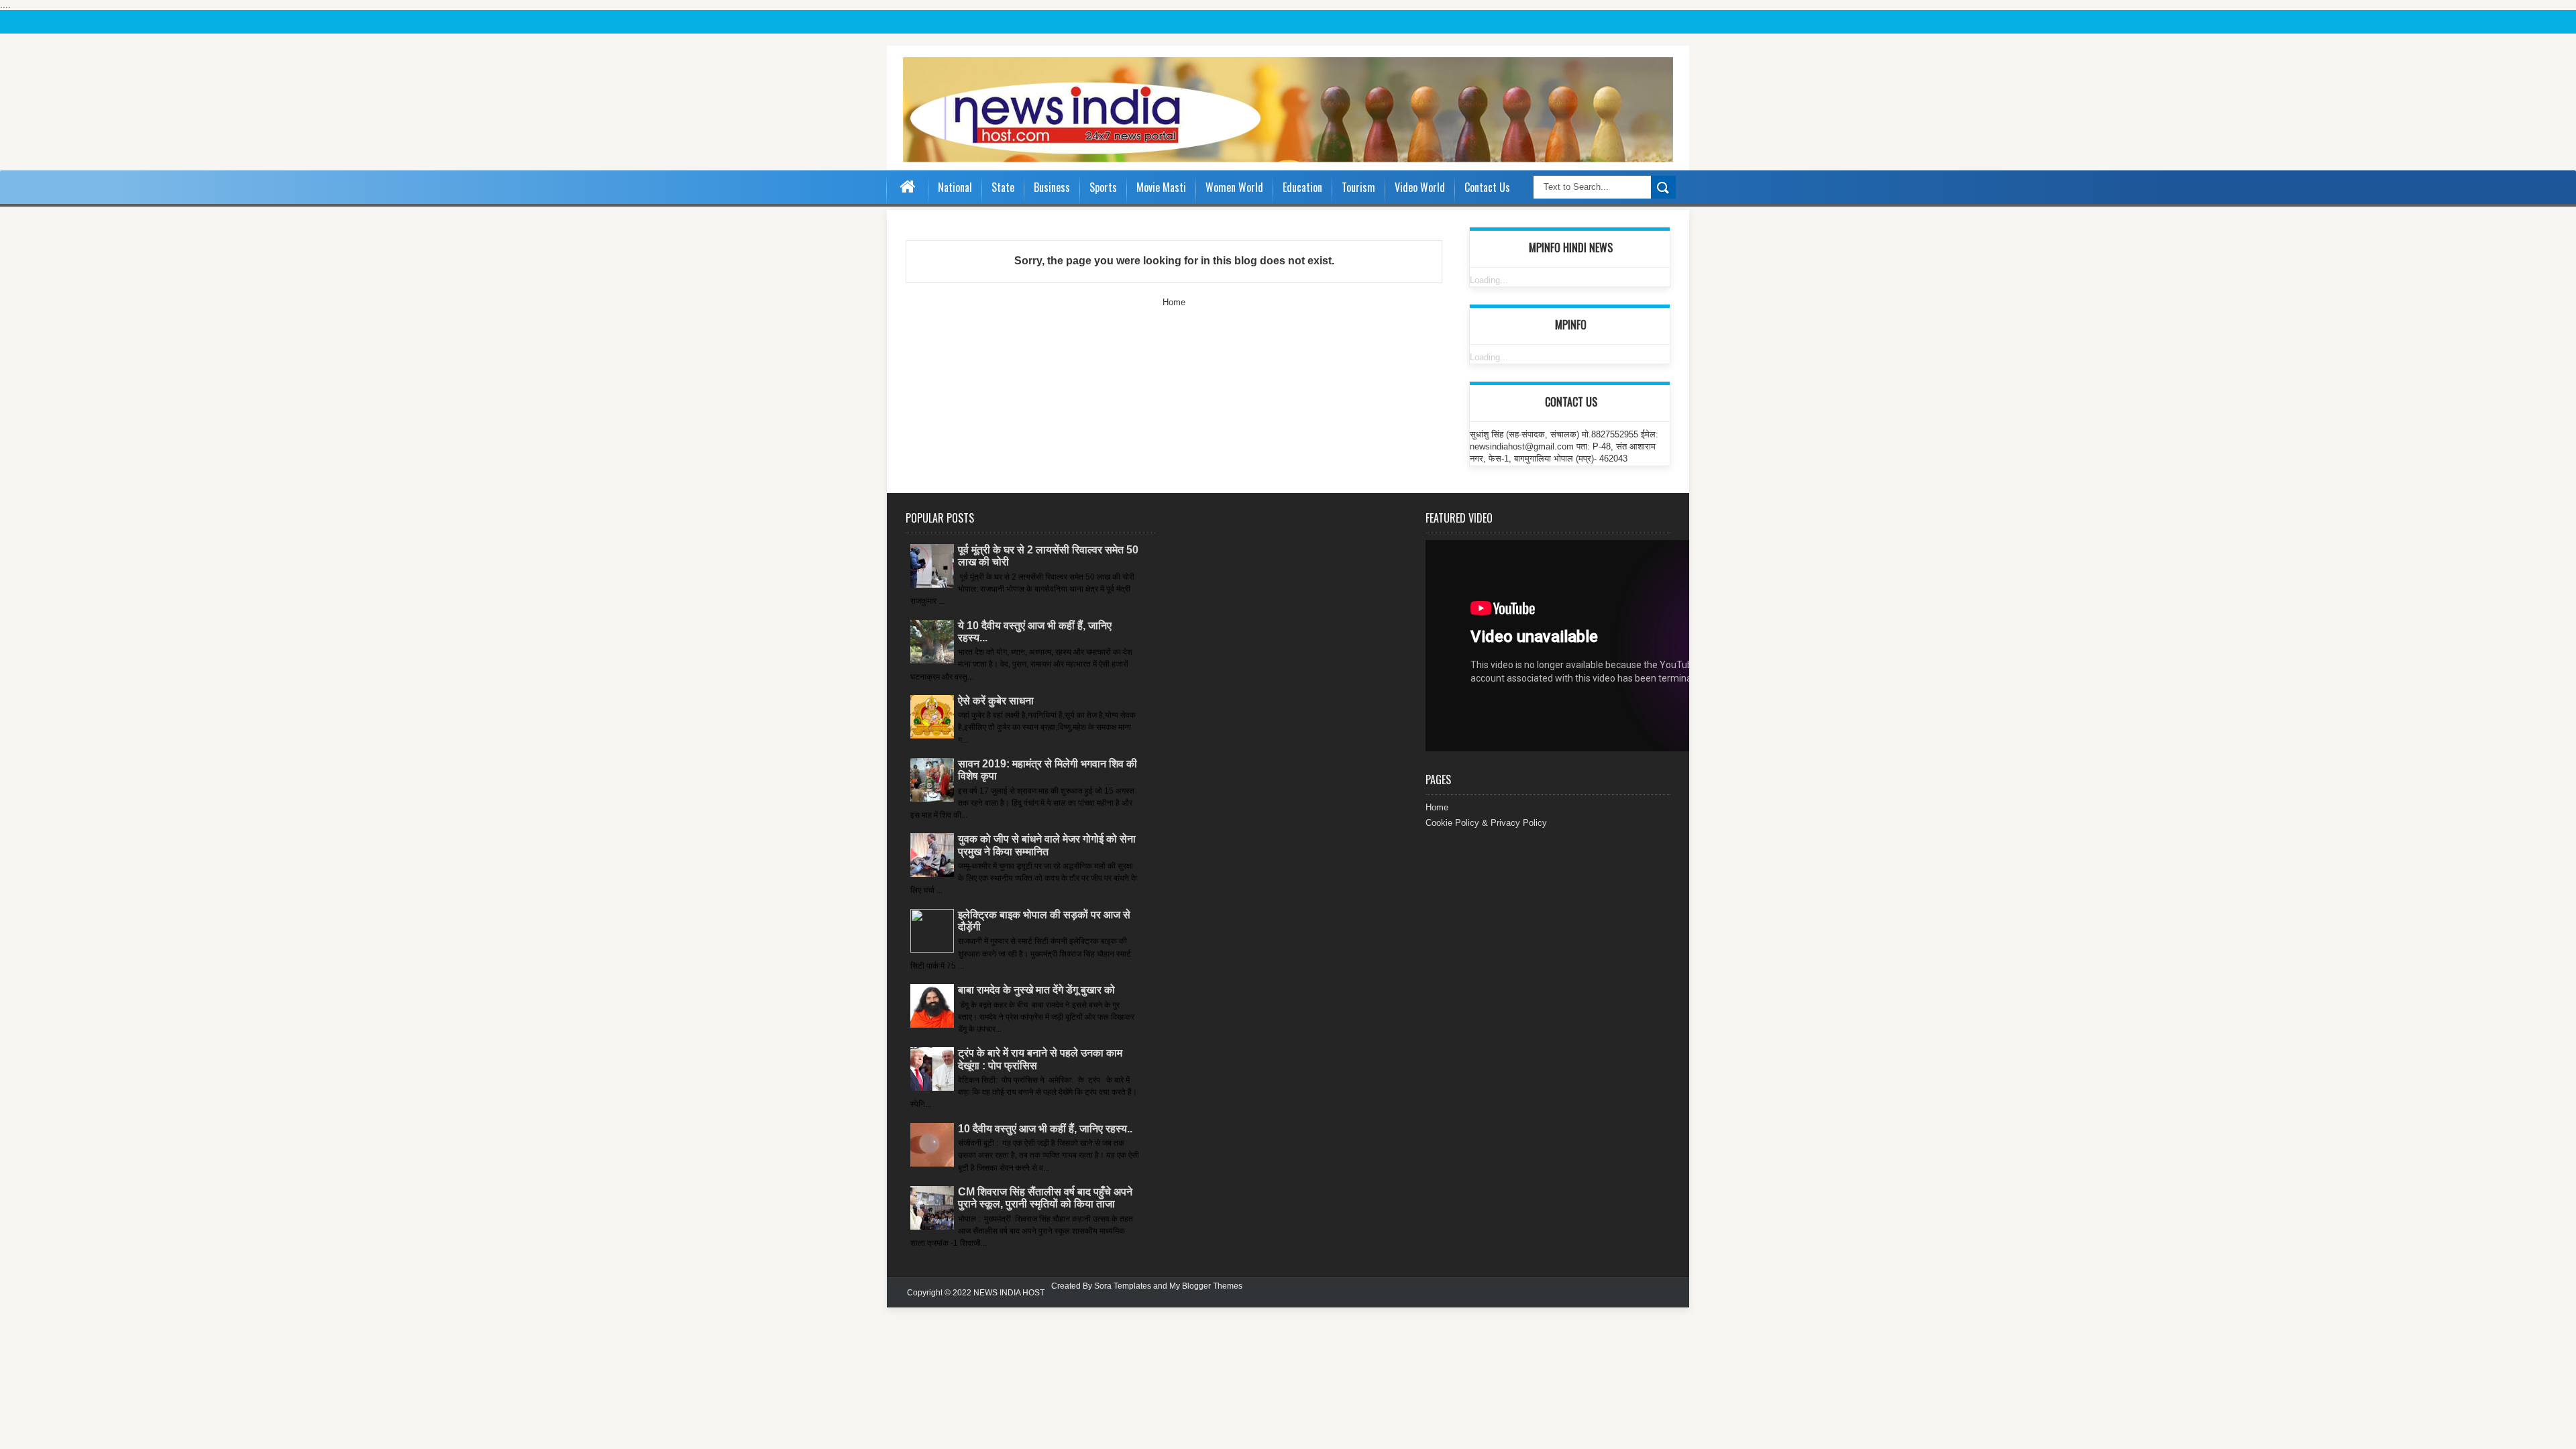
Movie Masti (1161, 187)
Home (1174, 302)
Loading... (1489, 280)
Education (1302, 187)
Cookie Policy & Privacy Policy (1486, 823)
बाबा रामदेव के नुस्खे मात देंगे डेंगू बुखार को (1036, 990)
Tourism (1358, 187)
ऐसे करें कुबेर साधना (996, 701)
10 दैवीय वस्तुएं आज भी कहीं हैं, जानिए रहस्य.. (1045, 1129)
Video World (1420, 187)
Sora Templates (1123, 1286)
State (1003, 187)
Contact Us (1487, 187)
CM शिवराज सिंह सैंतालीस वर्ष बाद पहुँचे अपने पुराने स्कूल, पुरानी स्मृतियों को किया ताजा (1045, 1198)
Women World (1234, 187)
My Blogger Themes (1206, 1286)
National (955, 187)
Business (1052, 187)
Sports (1103, 187)
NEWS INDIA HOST (1009, 1293)
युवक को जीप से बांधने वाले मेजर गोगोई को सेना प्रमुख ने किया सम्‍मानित (1047, 845)
